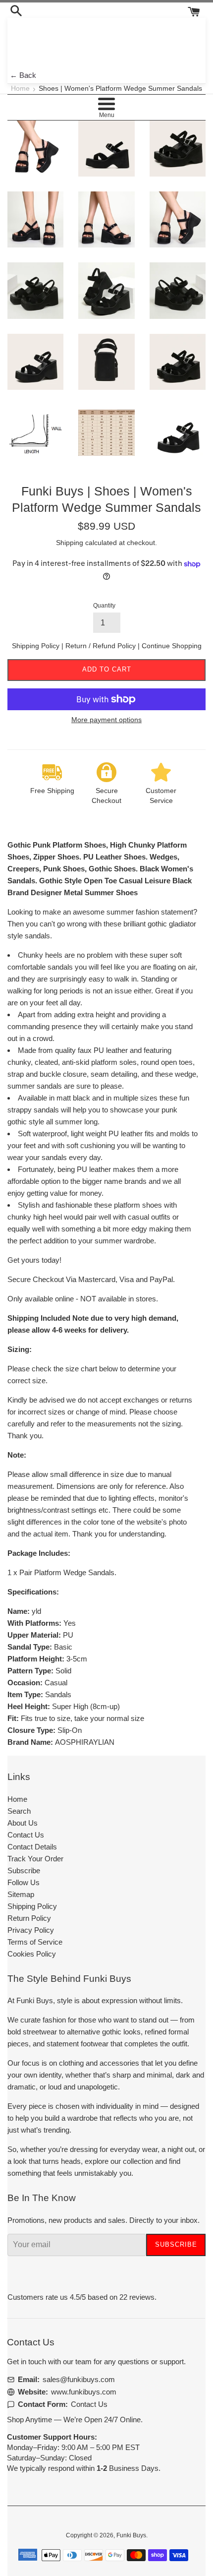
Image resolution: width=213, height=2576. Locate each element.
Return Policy (29, 1918)
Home (20, 89)
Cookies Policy (32, 1954)
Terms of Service (35, 1942)
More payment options (106, 720)
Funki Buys (131, 2535)
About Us (23, 1823)
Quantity (104, 606)
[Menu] (106, 104)
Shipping (70, 543)
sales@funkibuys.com (79, 2379)
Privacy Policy (31, 1930)
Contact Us (26, 1835)
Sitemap (21, 1894)
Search (19, 1811)
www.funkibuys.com (84, 2392)
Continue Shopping (172, 646)
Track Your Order (35, 1859)
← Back (23, 75)
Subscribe (24, 1871)
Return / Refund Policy (102, 646)
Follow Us (24, 1882)
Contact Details (32, 1847)
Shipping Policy (37, 646)
